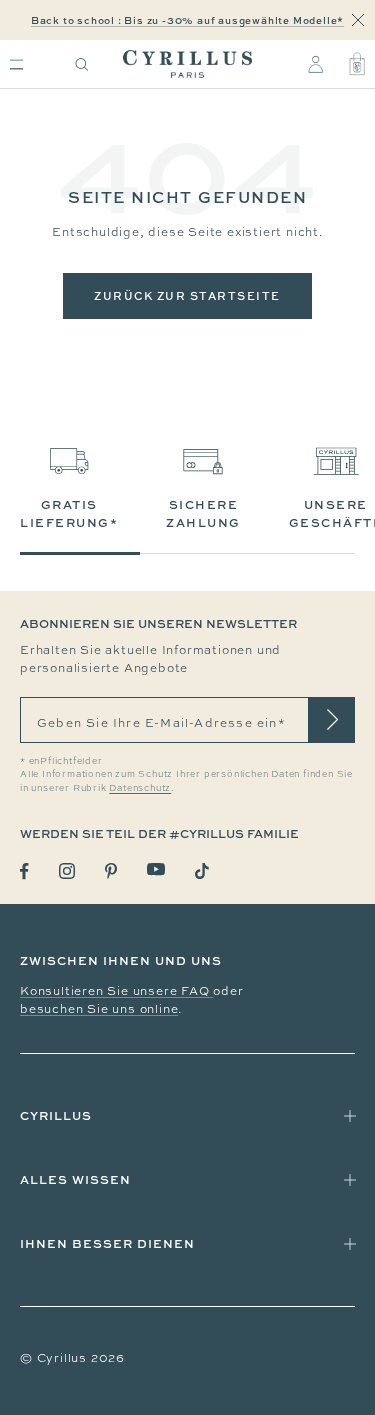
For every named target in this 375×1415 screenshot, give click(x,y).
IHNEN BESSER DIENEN (107, 1243)
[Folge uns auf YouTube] (156, 869)
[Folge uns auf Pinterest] (111, 871)
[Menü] (16, 64)
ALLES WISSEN (75, 1179)
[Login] (315, 64)
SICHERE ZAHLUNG (203, 513)
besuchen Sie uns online (99, 1009)
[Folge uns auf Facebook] (24, 871)
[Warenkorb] (357, 64)
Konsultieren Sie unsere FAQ (116, 991)
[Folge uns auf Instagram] (67, 871)
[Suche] (82, 64)
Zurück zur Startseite (187, 295)
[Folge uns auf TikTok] (202, 871)
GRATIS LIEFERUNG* (69, 513)
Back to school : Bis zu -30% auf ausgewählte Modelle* (187, 20)
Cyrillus (56, 1115)
